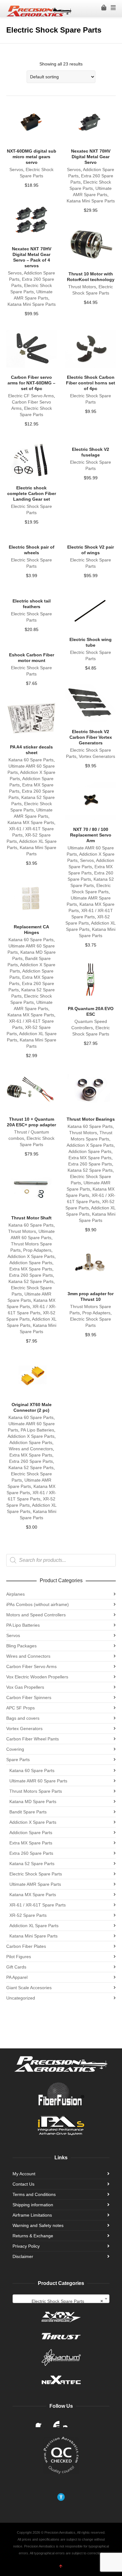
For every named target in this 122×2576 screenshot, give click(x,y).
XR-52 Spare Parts (28, 1915)
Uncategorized (21, 1998)
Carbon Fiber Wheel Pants (33, 1739)
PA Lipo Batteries (37, 1430)
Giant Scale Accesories (29, 1988)
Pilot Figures (19, 1957)
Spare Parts (18, 1760)
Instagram (68, 2422)
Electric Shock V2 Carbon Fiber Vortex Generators (91, 737)
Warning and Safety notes (38, 2225)
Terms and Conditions (34, 2194)
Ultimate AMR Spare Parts (35, 1884)
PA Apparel (17, 1977)
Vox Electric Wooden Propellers (37, 1677)
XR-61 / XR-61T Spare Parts (38, 1905)
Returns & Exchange (33, 2236)
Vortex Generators (97, 756)
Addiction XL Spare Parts (34, 1926)
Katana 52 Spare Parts (90, 1170)
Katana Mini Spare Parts (91, 201)
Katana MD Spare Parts (33, 1802)
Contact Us (23, 2184)
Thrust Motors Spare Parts (36, 1791)
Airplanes (15, 1594)
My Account (24, 2174)
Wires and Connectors (31, 1449)
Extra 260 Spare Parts (90, 1164)
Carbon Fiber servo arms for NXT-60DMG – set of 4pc (31, 383)
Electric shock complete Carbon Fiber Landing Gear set (32, 493)
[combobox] (61, 2299)
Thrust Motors (82, 287)
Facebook (41, 2422)
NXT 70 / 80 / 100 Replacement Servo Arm (91, 835)
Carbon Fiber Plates (26, 1946)
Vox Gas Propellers (25, 1687)
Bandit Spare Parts (28, 1812)
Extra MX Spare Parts (90, 1158)
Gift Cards (16, 1967)
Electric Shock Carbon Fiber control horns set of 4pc (91, 383)
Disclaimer (23, 2256)
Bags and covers (23, 1718)
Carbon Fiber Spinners (29, 1697)
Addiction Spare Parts (90, 1151)
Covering (15, 1749)
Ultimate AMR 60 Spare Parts (38, 1781)
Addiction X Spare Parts (90, 1145)
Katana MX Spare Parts (31, 822)
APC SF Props (20, 1708)
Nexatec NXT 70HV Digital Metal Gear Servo (91, 157)
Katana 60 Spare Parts (31, 760)
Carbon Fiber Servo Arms (31, 1666)
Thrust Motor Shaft (31, 1218)
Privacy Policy (26, 2246)
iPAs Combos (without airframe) (38, 1604)
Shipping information (33, 2205)
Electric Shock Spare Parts (36, 1874)
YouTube (54, 2422)
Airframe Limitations (32, 2215)
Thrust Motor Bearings (91, 1119)
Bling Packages (21, 1646)
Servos (16, 169)
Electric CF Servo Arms (31, 396)
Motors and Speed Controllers (36, 1615)
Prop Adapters (37, 1250)
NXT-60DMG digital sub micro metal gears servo (32, 157)
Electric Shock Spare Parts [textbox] (67, 2301)
